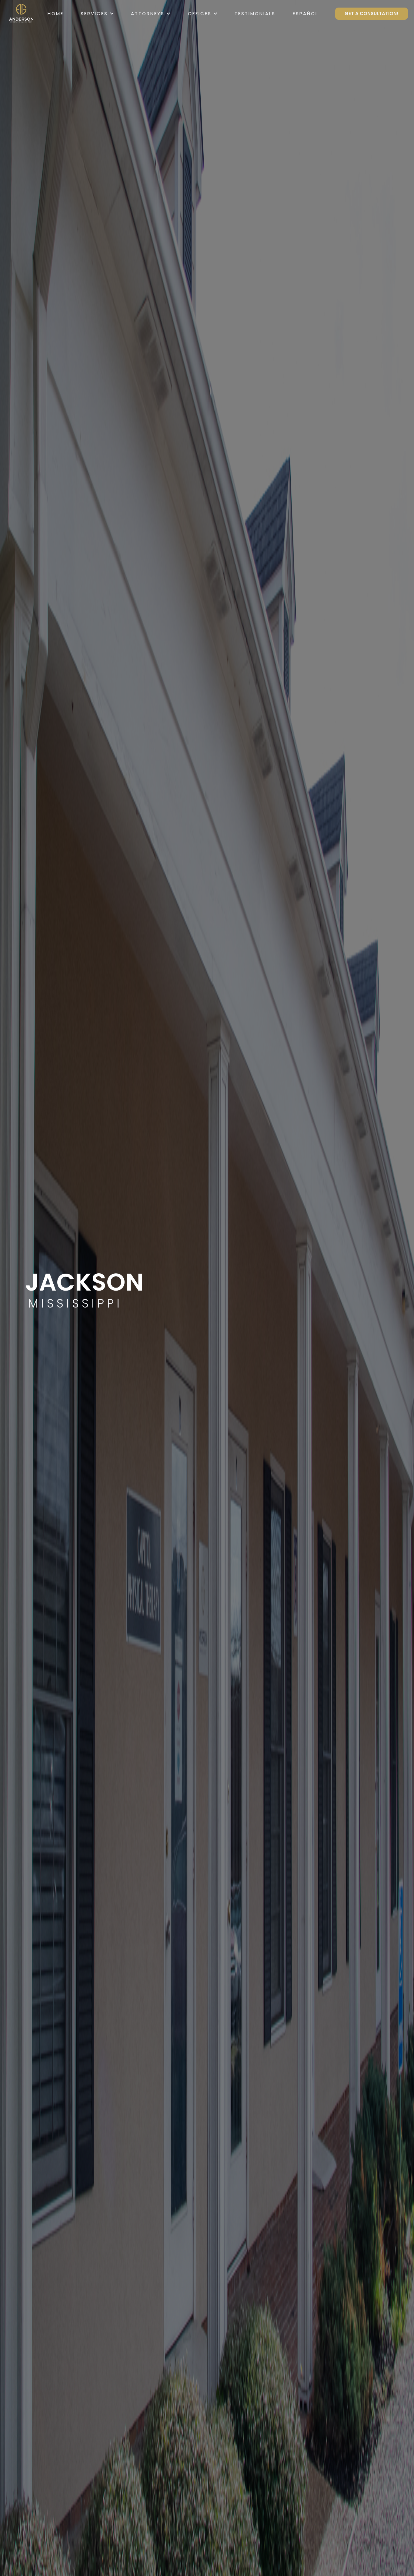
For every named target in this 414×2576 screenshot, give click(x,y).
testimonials (255, 14)
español (305, 14)
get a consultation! (372, 13)
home (56, 14)
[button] (97, 14)
